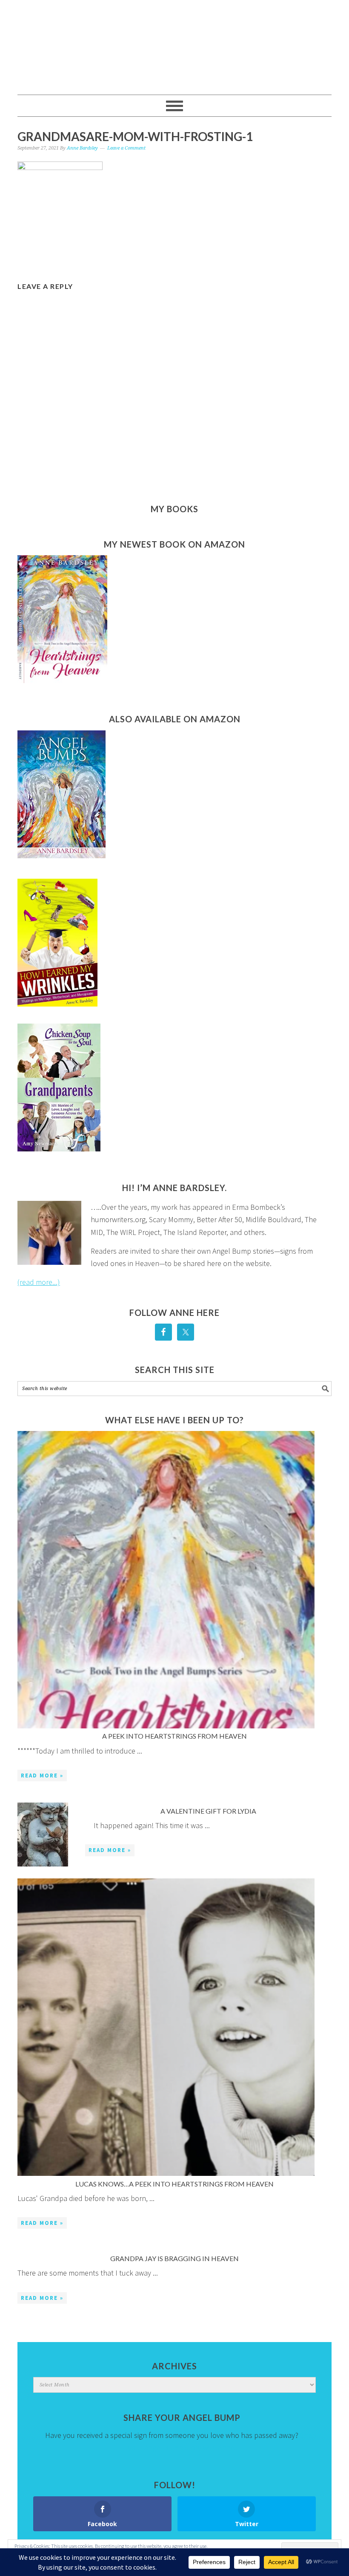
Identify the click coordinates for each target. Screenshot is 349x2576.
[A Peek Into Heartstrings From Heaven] (166, 1581)
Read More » (42, 1776)
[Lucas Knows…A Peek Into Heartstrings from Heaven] (166, 2029)
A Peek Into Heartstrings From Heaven (174, 1736)
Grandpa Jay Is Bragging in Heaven (174, 2258)
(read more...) (39, 1282)
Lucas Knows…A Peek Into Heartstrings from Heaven (174, 2184)
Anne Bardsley (174, 43)
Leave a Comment (126, 148)
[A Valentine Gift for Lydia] (43, 1836)
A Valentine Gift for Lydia (208, 1811)
